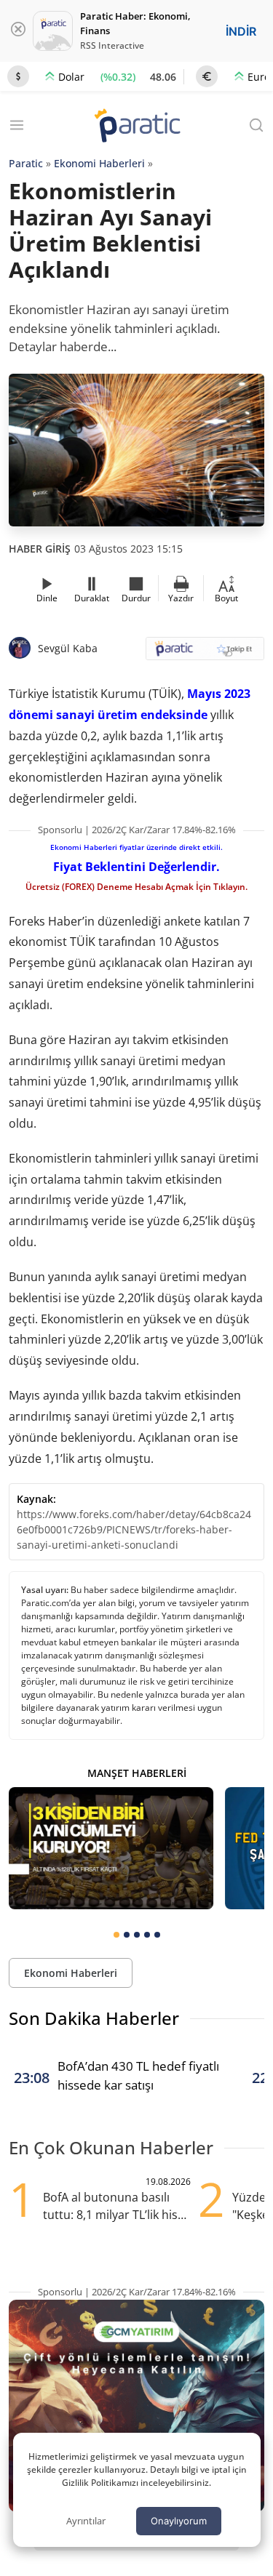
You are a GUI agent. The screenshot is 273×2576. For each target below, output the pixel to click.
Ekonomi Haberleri (99, 163)
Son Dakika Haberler (94, 2018)
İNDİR (241, 31)
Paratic (26, 163)
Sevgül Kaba (68, 648)
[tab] (116, 1935)
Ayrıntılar (86, 2521)
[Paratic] (137, 127)
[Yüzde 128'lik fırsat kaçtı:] (111, 1848)
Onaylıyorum (179, 2521)
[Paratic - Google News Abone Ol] (205, 653)
